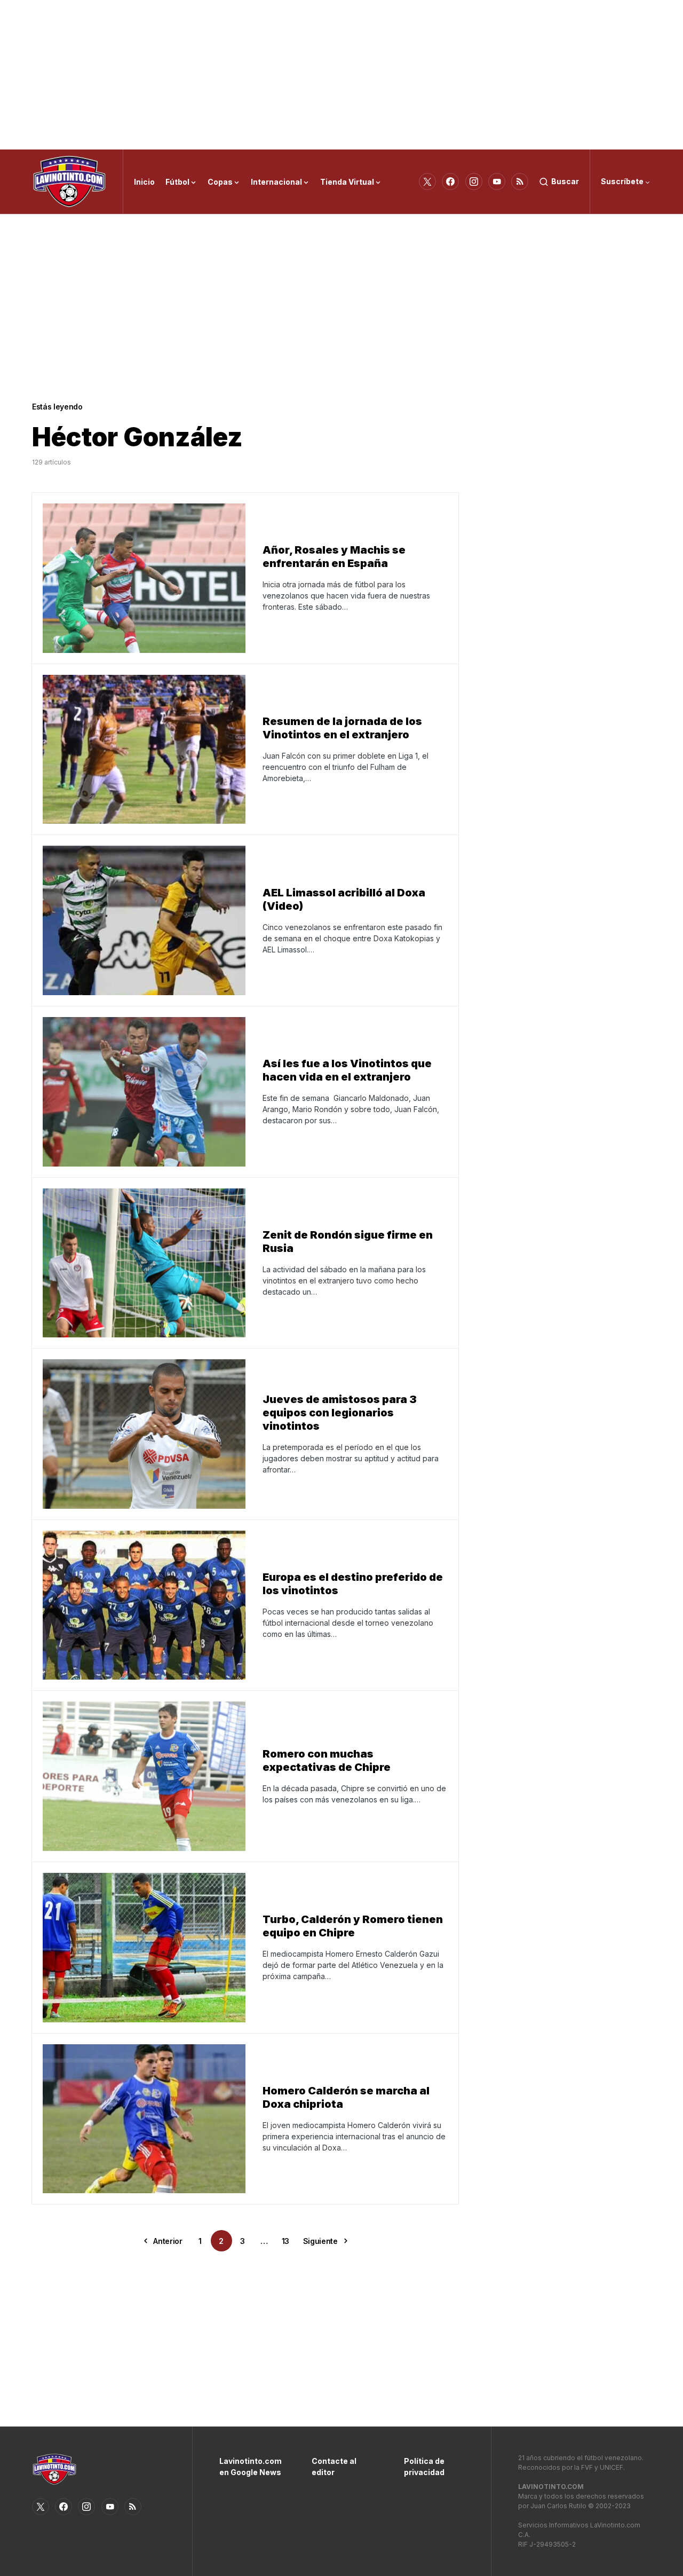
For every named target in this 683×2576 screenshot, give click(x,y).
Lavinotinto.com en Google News (249, 2467)
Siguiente (320, 2241)
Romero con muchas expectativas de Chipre (327, 1760)
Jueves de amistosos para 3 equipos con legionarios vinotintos (340, 1413)
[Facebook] (450, 182)
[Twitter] (427, 182)
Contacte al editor (334, 2467)
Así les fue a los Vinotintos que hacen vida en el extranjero (347, 1070)
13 (285, 2241)
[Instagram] (474, 182)
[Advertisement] (341, 75)
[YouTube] (497, 182)
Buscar (565, 181)
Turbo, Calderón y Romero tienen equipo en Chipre (353, 1926)
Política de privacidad (424, 2467)
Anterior (168, 2241)
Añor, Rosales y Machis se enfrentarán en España (334, 557)
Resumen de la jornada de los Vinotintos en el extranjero (342, 728)
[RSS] (520, 182)
